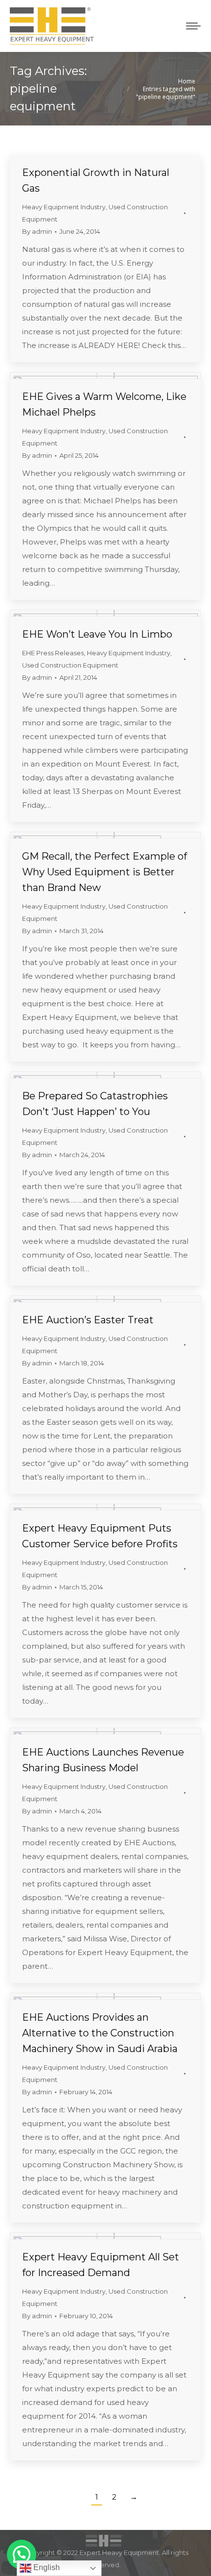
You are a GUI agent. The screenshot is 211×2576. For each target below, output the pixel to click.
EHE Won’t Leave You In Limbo (97, 634)
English (46, 2567)
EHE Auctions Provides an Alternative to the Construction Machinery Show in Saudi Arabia (100, 2033)
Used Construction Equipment (70, 665)
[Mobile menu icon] (193, 26)
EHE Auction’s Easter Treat (88, 1320)
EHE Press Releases (53, 653)
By (37, 231)
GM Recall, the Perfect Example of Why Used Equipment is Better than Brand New (105, 872)
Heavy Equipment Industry (64, 207)
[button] (22, 2554)
